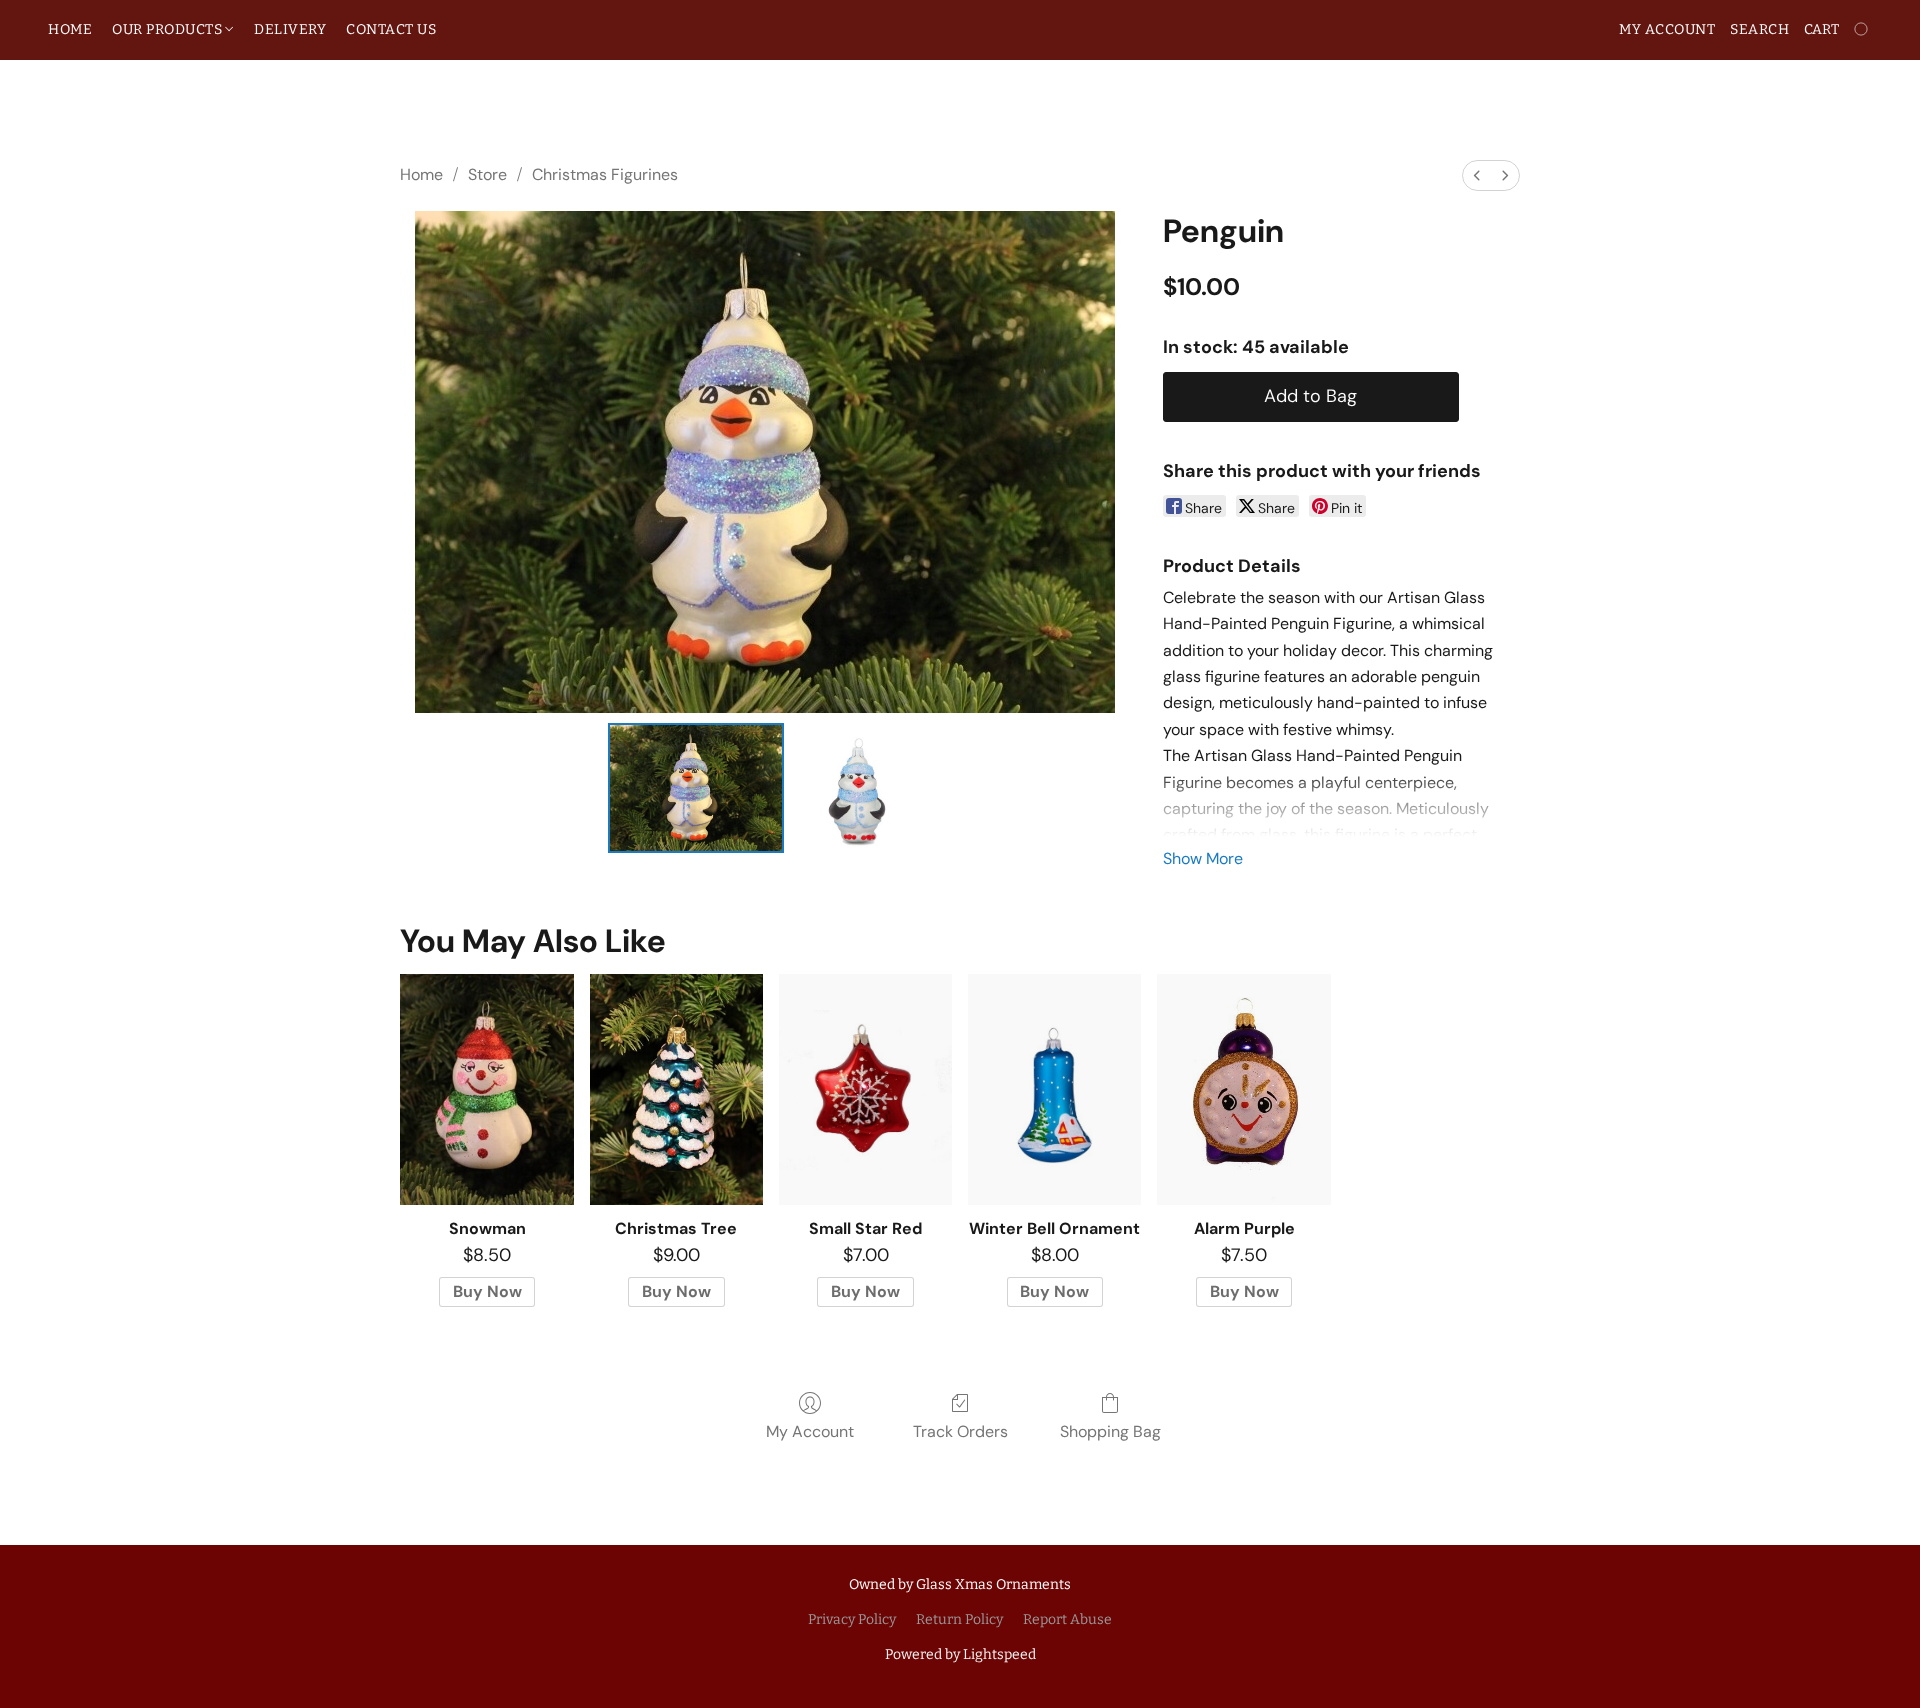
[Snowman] (486, 1089)
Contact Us (391, 29)
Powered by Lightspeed (960, 1654)
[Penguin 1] (857, 788)
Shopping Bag (1110, 1431)
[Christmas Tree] (676, 1089)
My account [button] (1667, 29)
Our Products (169, 29)
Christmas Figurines (605, 174)
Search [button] (1759, 29)
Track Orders (960, 1431)
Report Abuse (1067, 1619)
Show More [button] (1203, 858)
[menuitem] (1477, 175)
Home (421, 174)
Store (487, 174)
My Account (810, 1431)
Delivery (290, 29)
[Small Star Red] (865, 1089)
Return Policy (959, 1619)
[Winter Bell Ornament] (1054, 1089)
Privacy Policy (852, 1619)
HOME (70, 29)
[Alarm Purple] (1243, 1089)
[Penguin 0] (696, 788)
